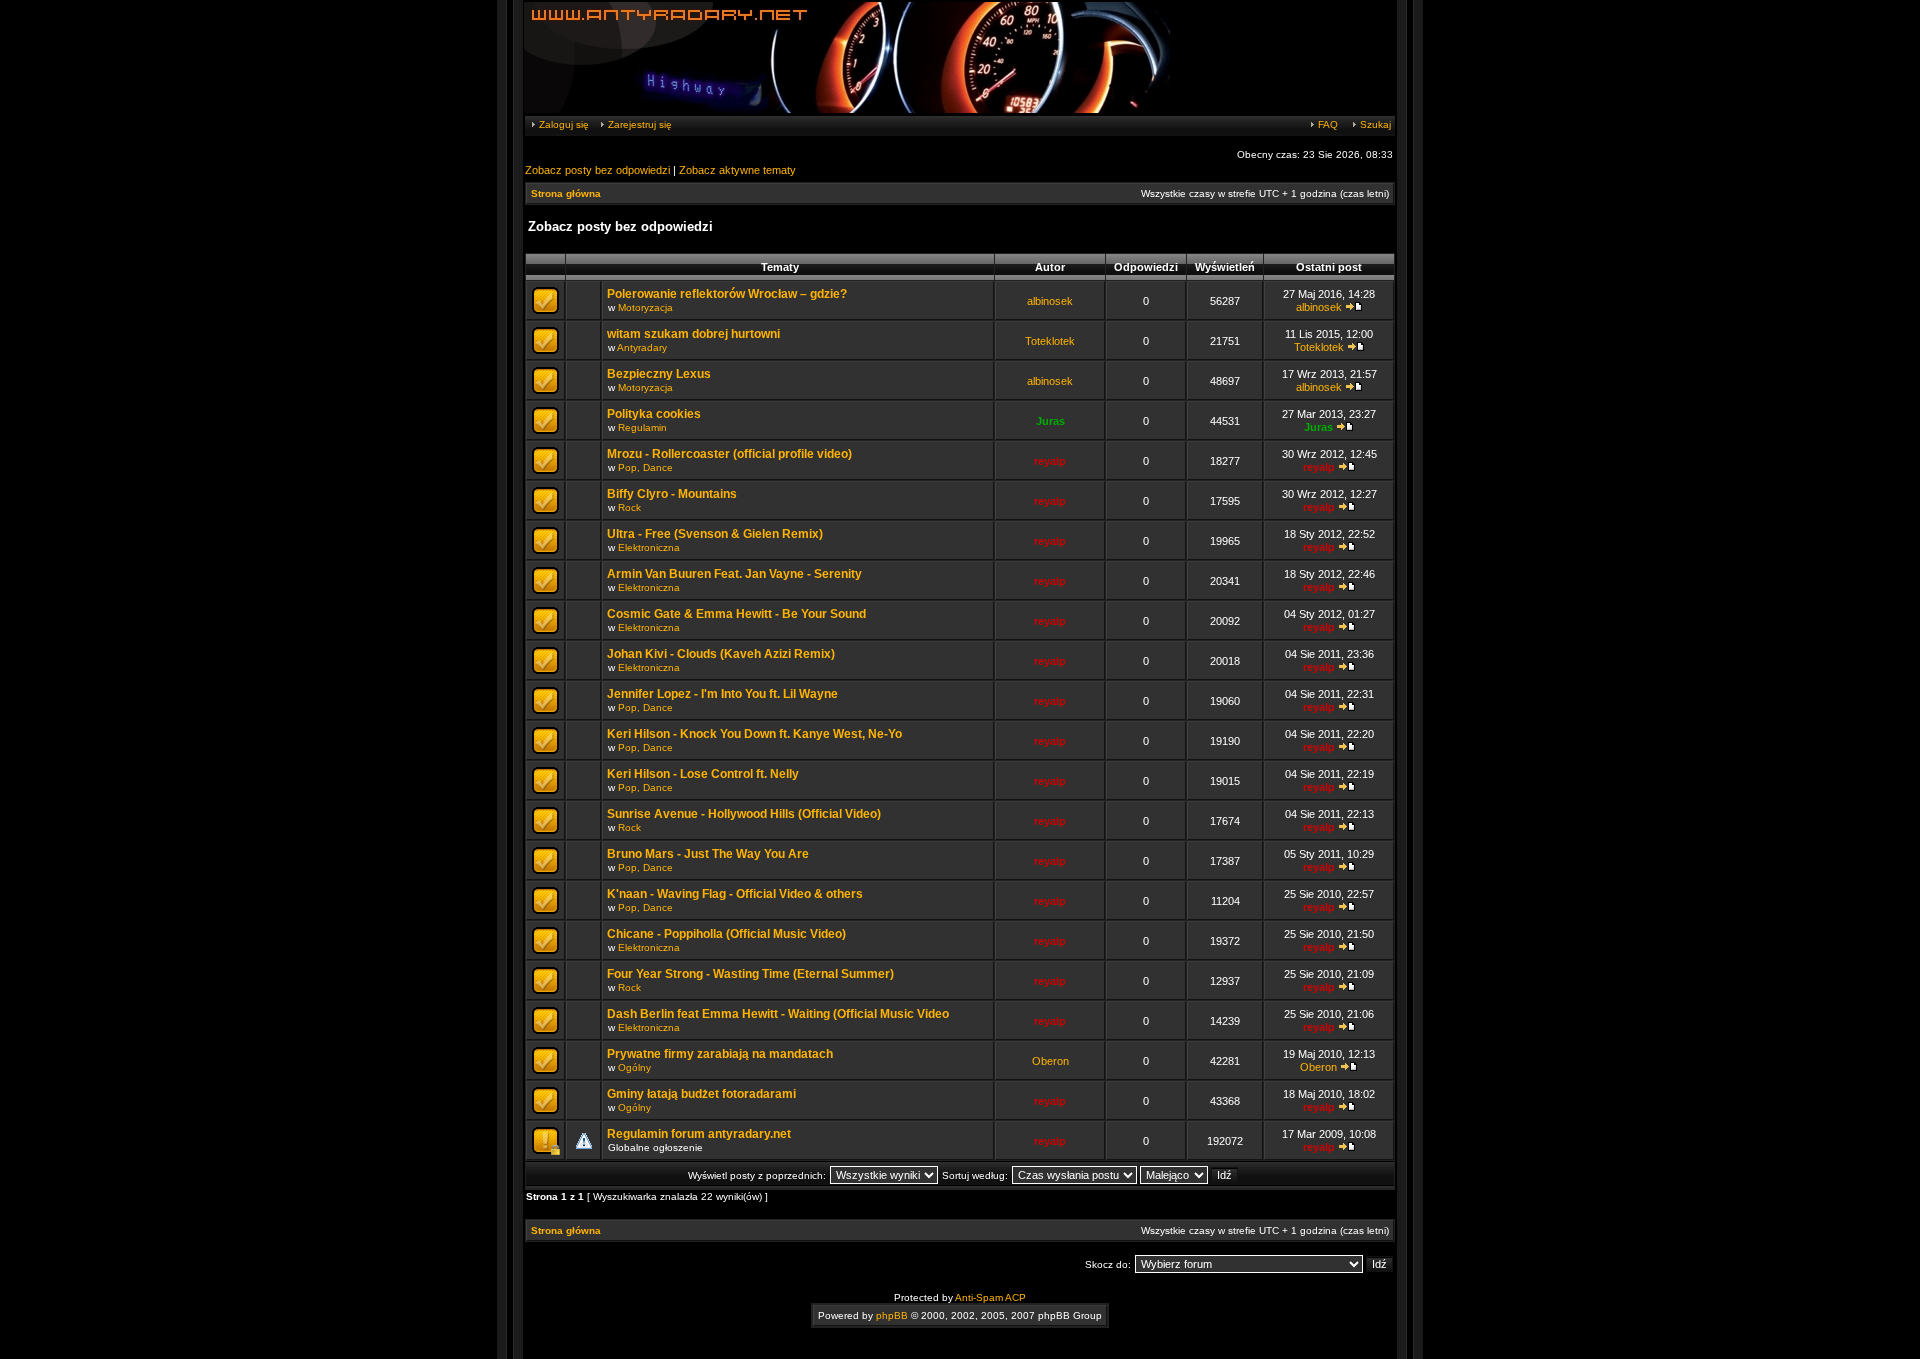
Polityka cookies (654, 414)
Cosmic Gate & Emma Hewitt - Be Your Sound (736, 614)
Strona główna (566, 193)
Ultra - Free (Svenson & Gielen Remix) (715, 534)
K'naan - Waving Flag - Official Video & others (735, 894)
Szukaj (1374, 124)
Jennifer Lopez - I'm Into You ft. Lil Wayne (722, 694)
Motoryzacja (645, 307)
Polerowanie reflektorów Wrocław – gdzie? (727, 294)
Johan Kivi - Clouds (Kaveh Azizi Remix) (721, 654)
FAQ (1326, 124)
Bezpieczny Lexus (659, 374)
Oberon (1050, 1061)
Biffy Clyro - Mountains (672, 494)
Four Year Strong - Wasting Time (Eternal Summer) (750, 974)
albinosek (1050, 301)
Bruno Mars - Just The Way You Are (708, 854)
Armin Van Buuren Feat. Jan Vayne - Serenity (734, 574)
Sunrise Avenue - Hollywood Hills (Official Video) (744, 814)
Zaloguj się (562, 124)
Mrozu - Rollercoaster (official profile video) (729, 454)
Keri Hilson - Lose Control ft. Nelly (703, 774)
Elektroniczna (649, 547)
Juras (1050, 421)
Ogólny (634, 1067)
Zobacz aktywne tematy (737, 170)
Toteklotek (1050, 341)
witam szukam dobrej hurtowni (693, 334)
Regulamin (642, 427)
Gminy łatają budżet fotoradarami (701, 1094)
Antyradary (642, 347)
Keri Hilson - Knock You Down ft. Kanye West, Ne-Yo (754, 734)
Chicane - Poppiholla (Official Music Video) (726, 934)
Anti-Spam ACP (990, 1297)
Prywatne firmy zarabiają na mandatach (720, 1054)
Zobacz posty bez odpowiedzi (597, 170)
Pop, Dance (645, 467)
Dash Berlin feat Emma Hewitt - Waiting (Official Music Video (778, 1014)
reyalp (1050, 461)
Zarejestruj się (638, 124)
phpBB (892, 1315)
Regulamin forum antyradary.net (699, 1134)
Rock (629, 507)
